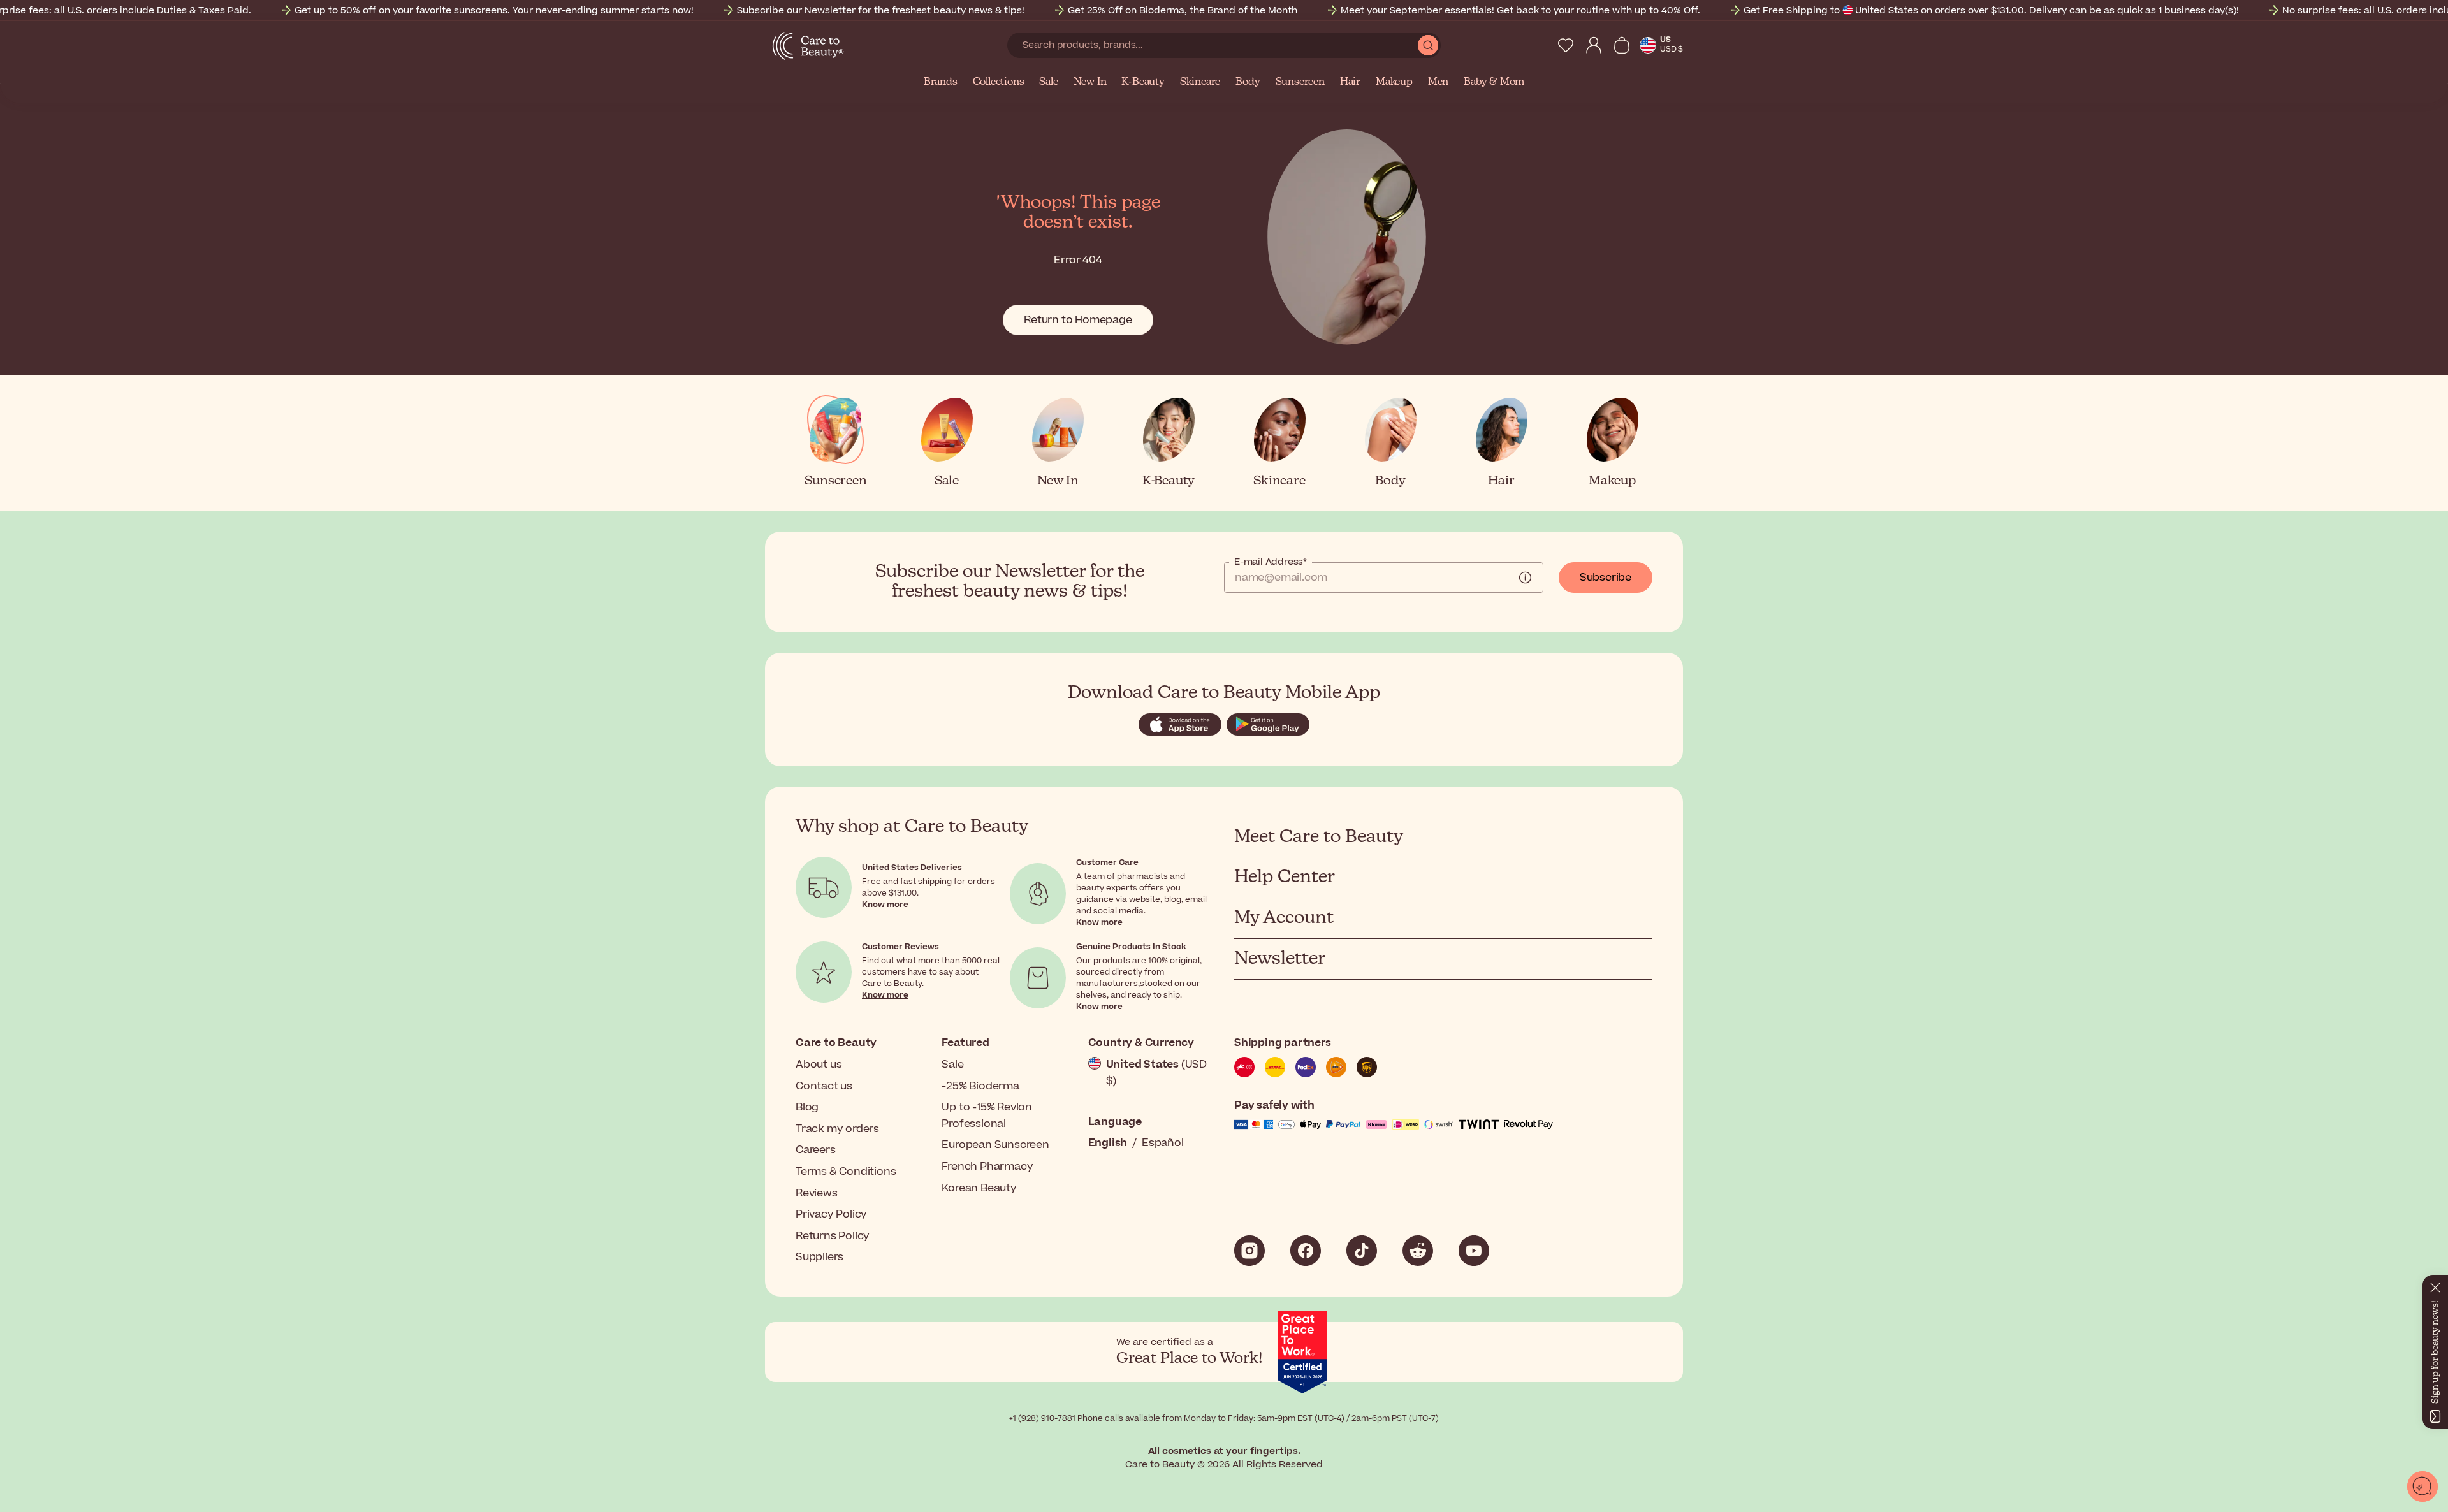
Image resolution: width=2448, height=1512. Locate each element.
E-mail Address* (1271, 562)
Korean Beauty (979, 1188)
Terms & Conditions (846, 1172)
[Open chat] (2422, 1487)
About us (819, 1065)
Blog (807, 1107)
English (1108, 1143)
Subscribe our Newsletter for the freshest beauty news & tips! (881, 11)
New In (1090, 82)
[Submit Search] (1428, 45)
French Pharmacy (987, 1167)
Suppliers (820, 1257)
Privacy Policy (831, 1214)
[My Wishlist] (1566, 45)
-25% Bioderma (980, 1086)
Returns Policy (833, 1236)
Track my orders (837, 1129)
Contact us (824, 1086)
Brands (941, 82)
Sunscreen (1300, 82)
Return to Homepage (1078, 320)
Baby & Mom (1494, 82)
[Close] (2435, 1285)
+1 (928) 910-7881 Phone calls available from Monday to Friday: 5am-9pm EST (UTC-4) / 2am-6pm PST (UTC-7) (1224, 1418)
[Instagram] (1249, 1251)
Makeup (1394, 82)
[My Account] (1594, 45)
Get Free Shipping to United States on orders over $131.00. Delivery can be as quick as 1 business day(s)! (1991, 11)
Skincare (1200, 82)
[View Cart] (1622, 45)
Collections (999, 82)
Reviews (817, 1193)
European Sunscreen (995, 1145)
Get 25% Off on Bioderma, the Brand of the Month (1183, 11)
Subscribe (1606, 578)
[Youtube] (1474, 1251)
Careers (816, 1150)
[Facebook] (1306, 1251)
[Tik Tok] (1362, 1251)
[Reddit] (1418, 1251)
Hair (1350, 82)
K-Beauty (1143, 82)
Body (1248, 82)
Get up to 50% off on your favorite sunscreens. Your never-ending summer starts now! (494, 11)
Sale (1048, 82)
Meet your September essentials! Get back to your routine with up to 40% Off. (1520, 11)
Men (1438, 82)
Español (1163, 1143)
